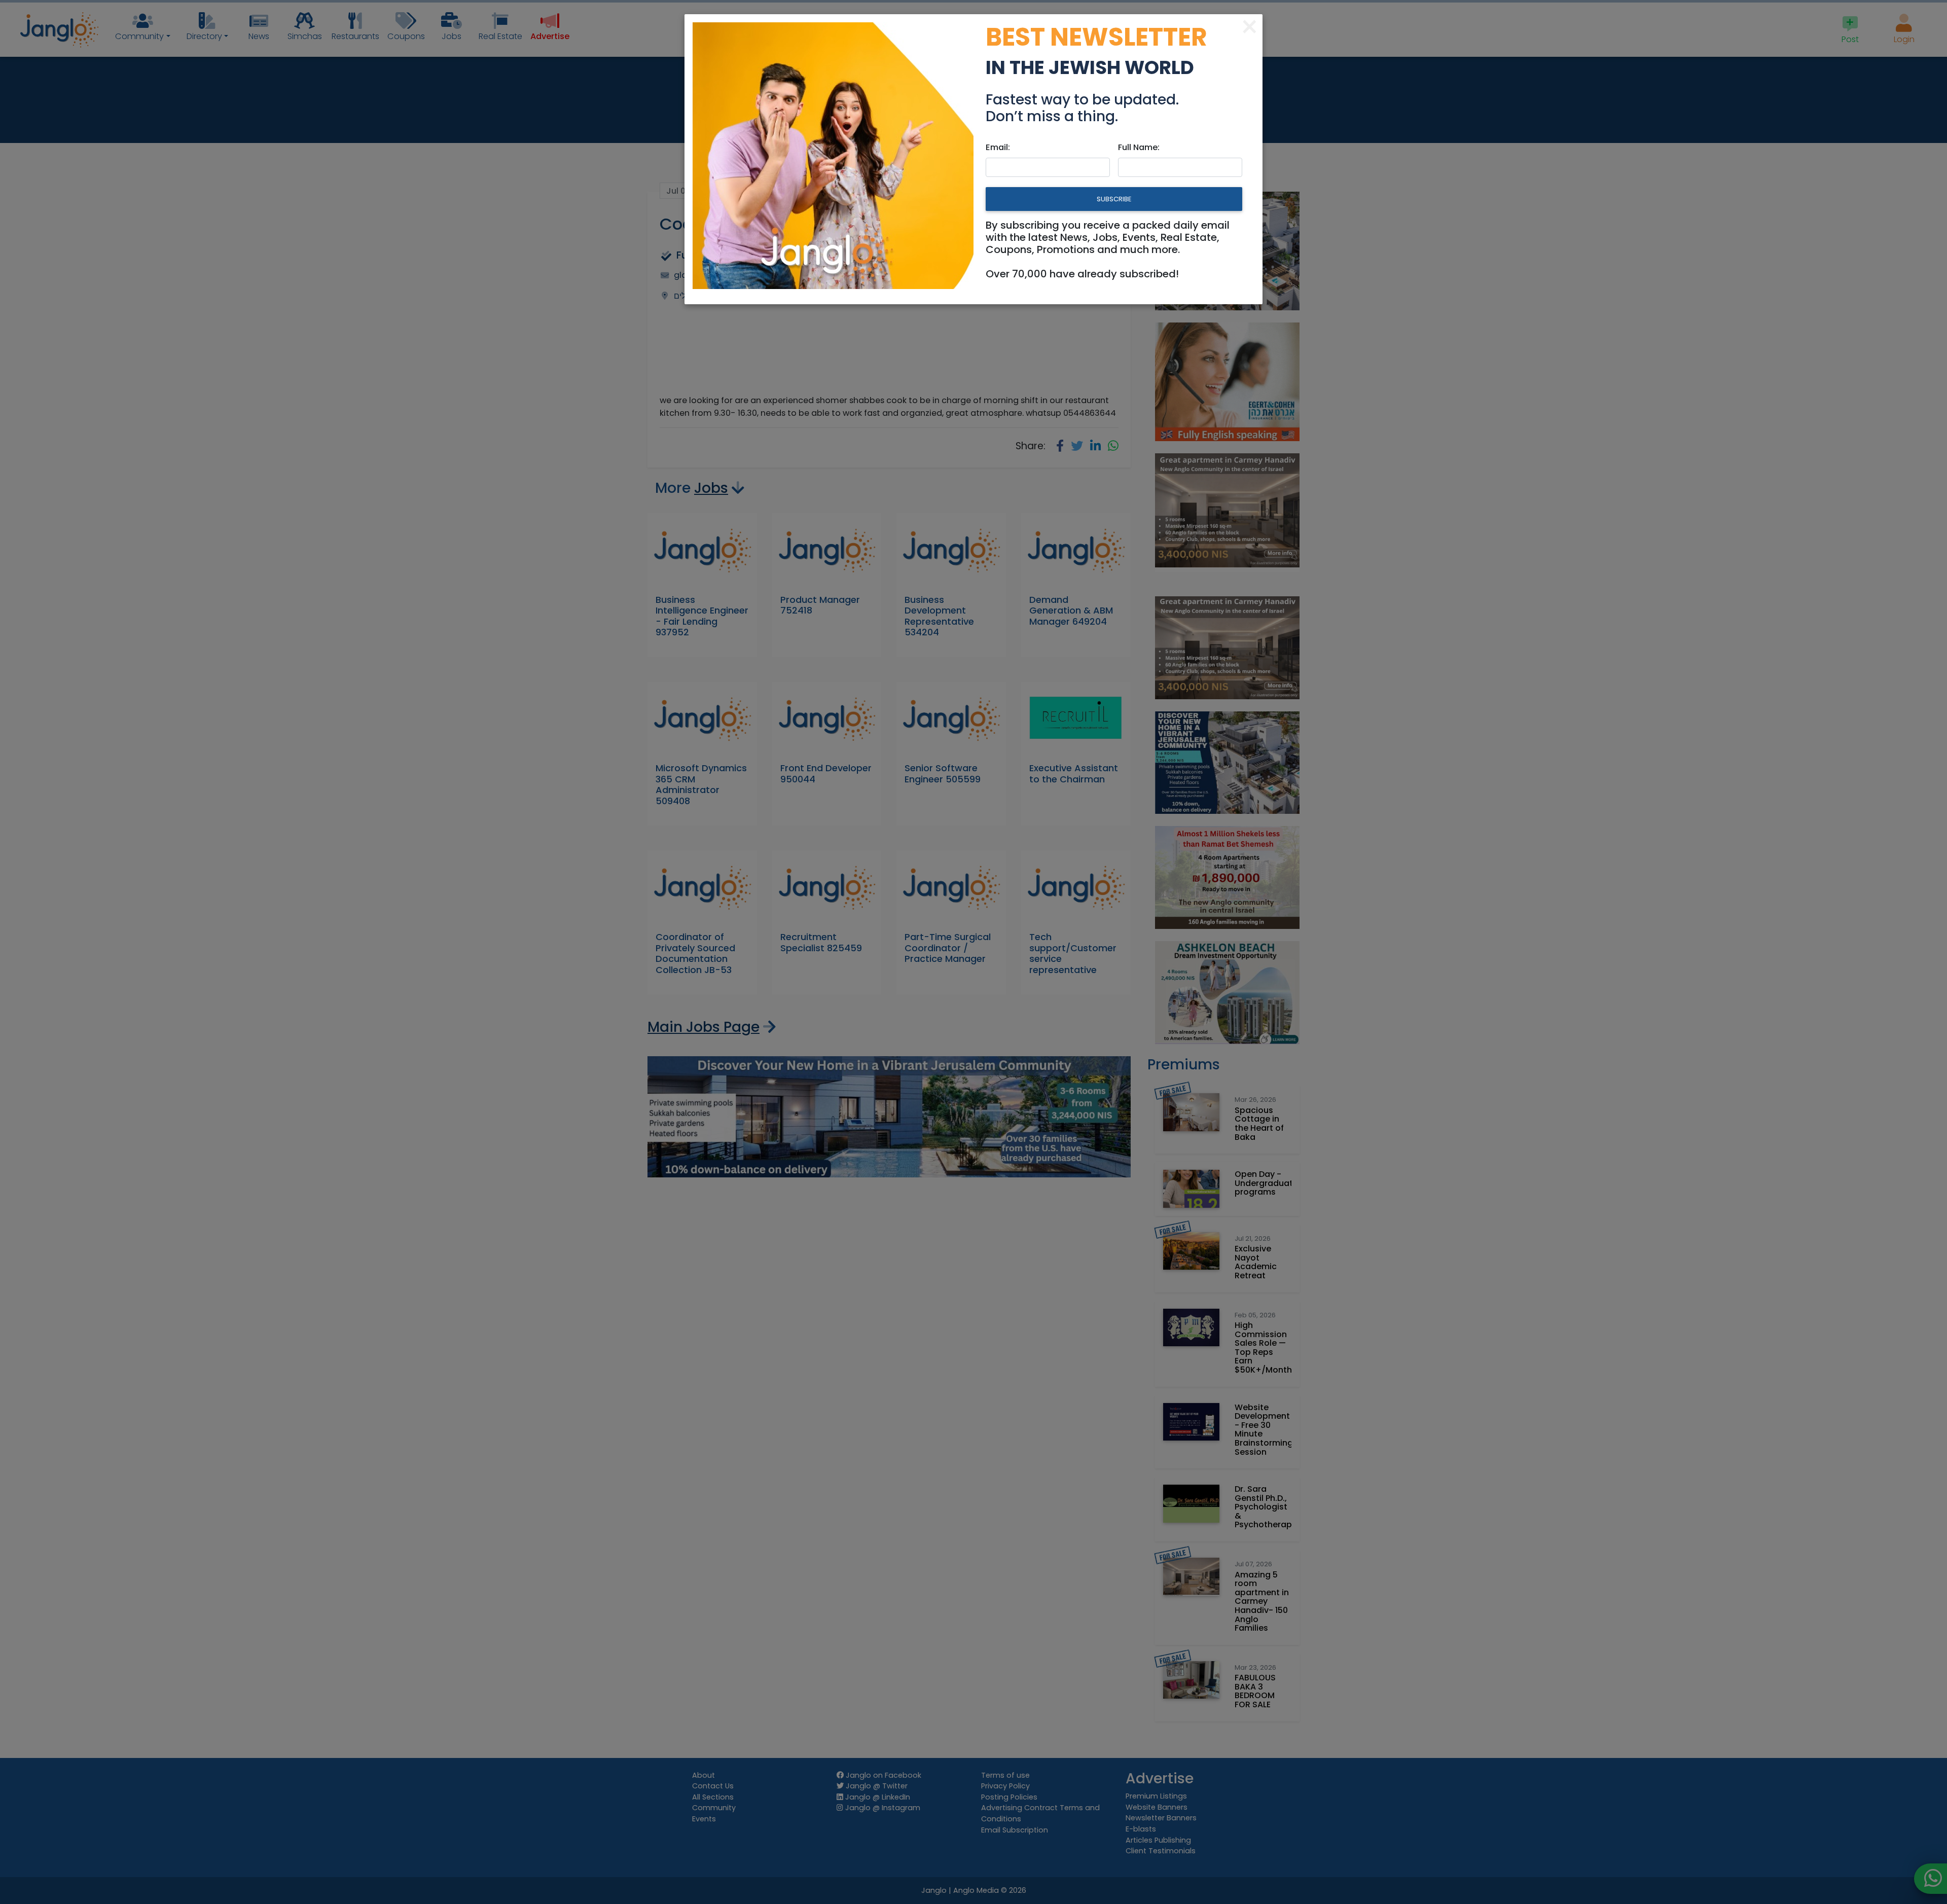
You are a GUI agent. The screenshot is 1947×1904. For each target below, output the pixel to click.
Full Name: (1139, 147)
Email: (998, 147)
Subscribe (1114, 199)
